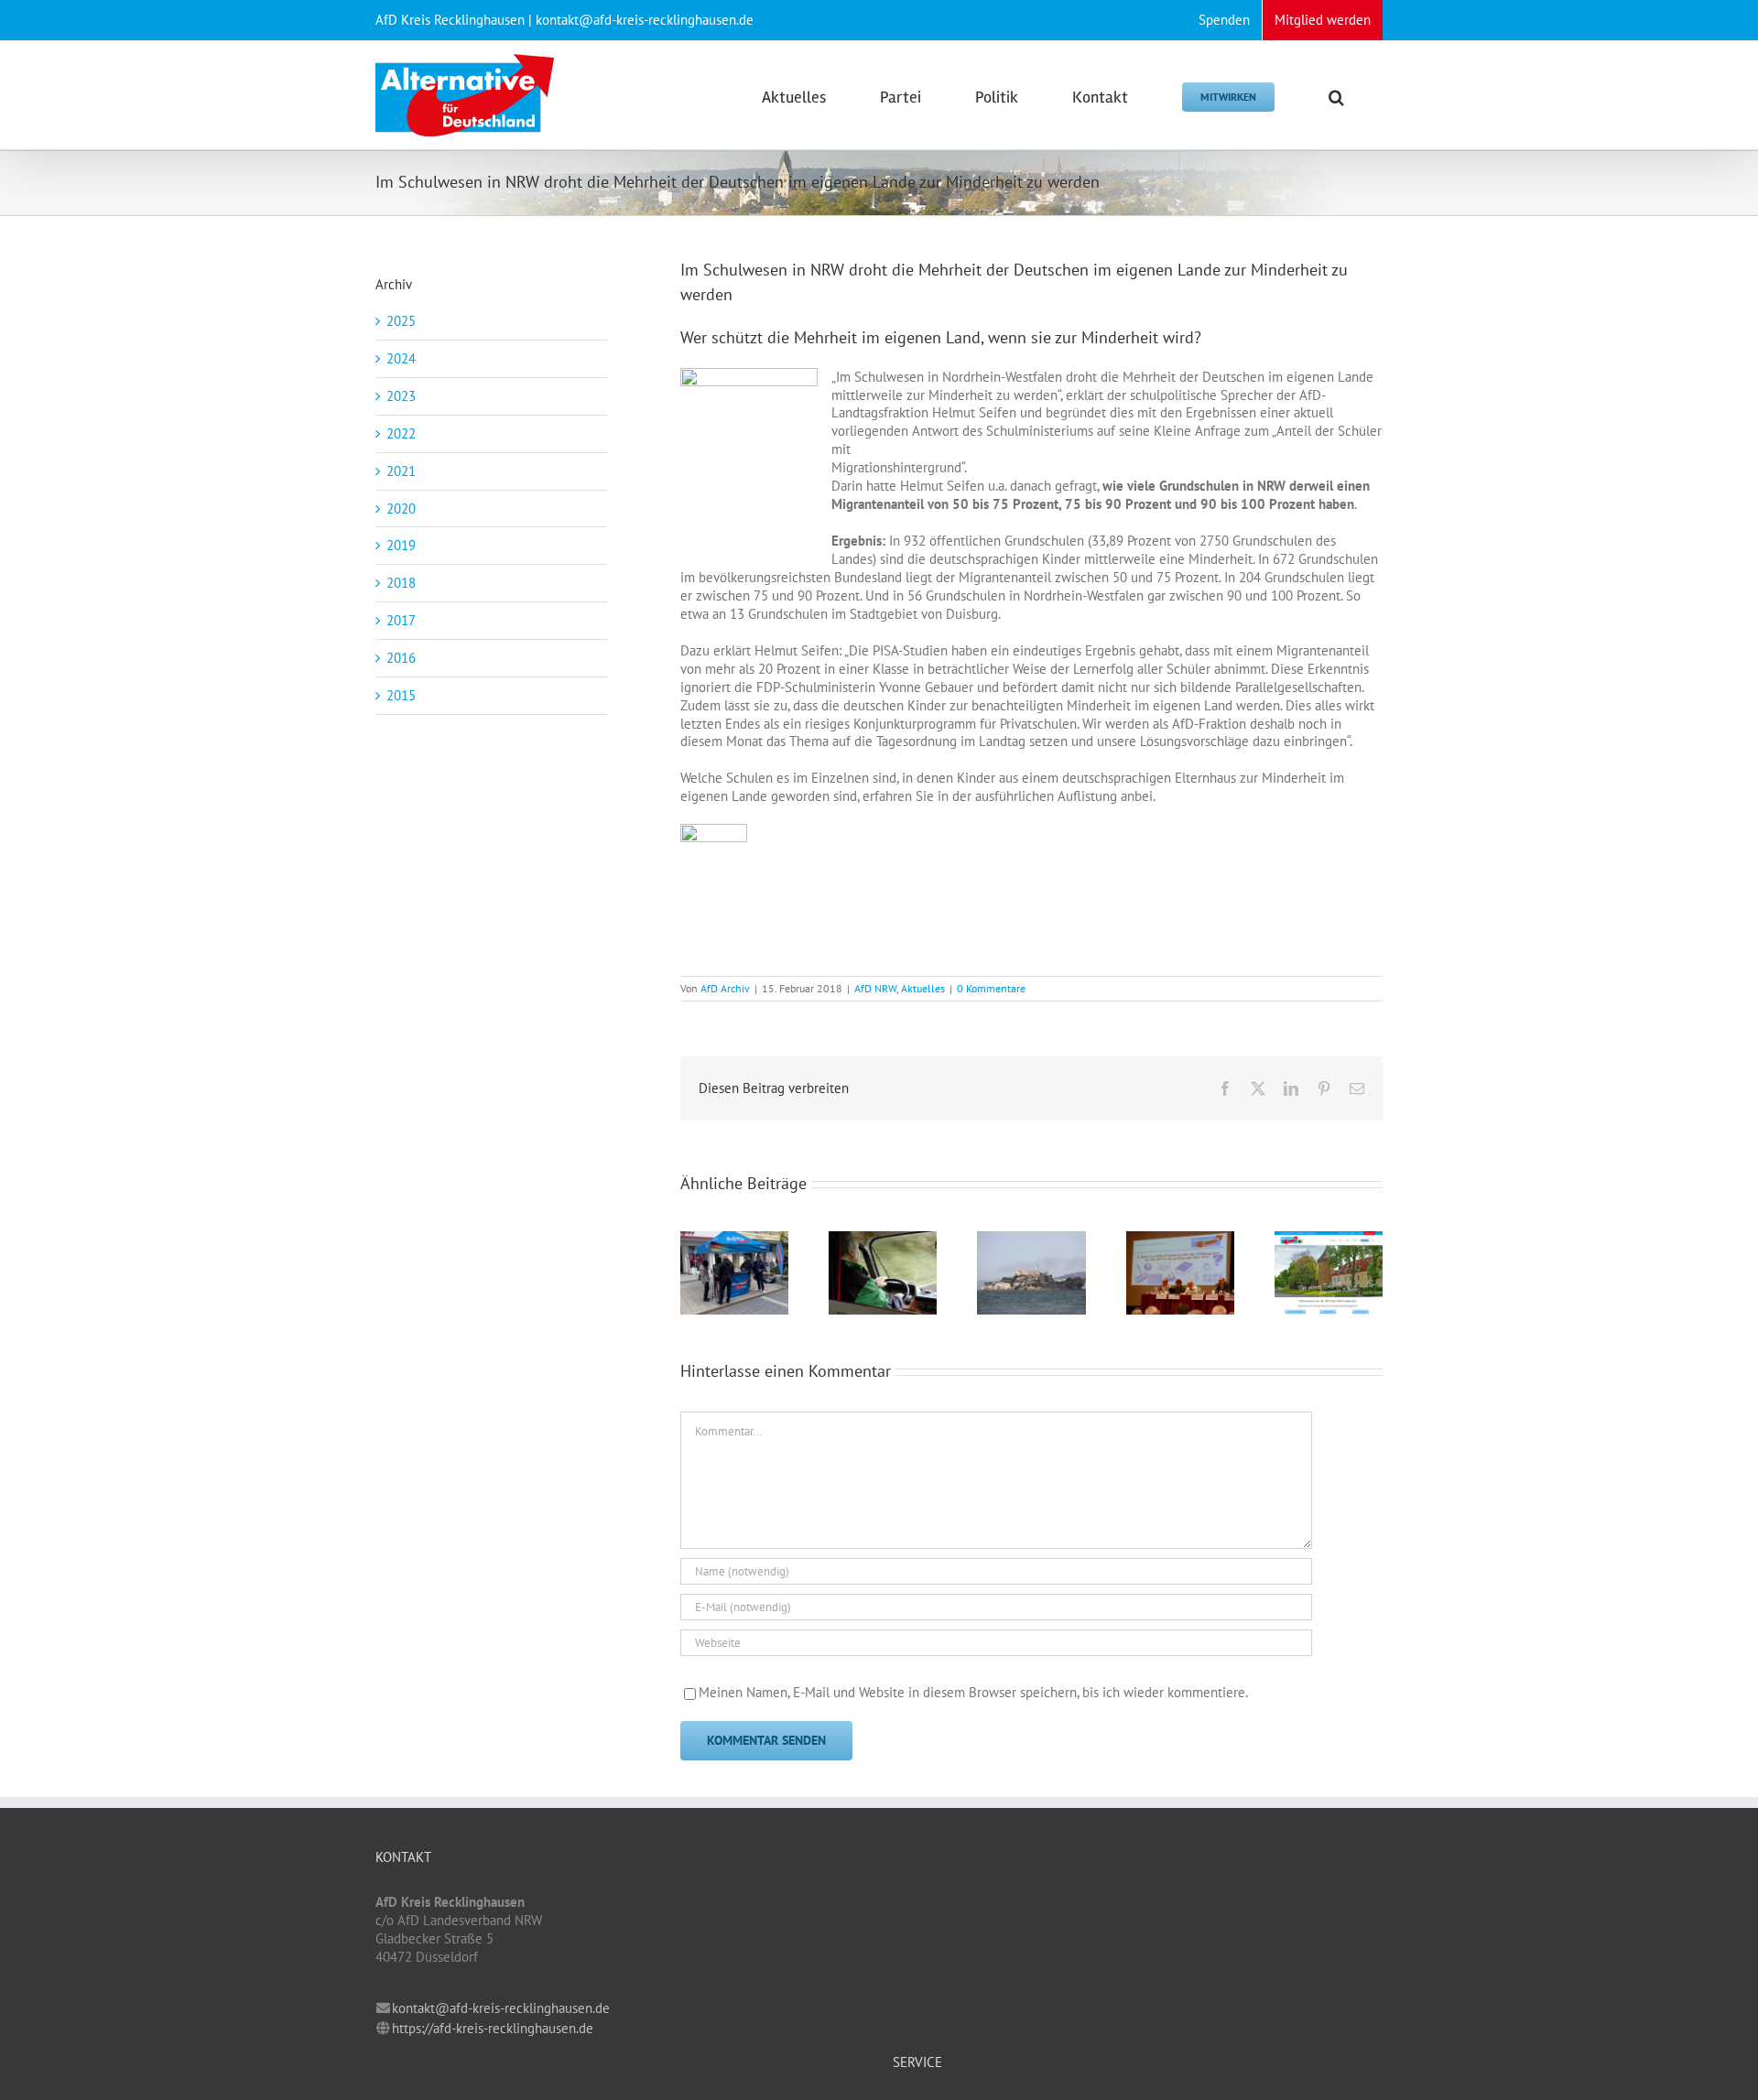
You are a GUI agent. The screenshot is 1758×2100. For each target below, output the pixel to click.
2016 (401, 658)
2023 (401, 396)
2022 (401, 433)
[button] (1336, 95)
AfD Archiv (725, 988)
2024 (401, 358)
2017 (401, 620)
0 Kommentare (991, 988)
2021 (401, 471)
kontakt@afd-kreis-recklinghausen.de (501, 2008)
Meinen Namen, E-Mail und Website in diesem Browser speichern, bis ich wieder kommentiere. (973, 1692)
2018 (401, 583)
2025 (401, 321)
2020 (401, 509)
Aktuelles (923, 988)
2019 (401, 545)
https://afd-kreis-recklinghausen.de (493, 2028)
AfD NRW (875, 988)
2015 (401, 695)
